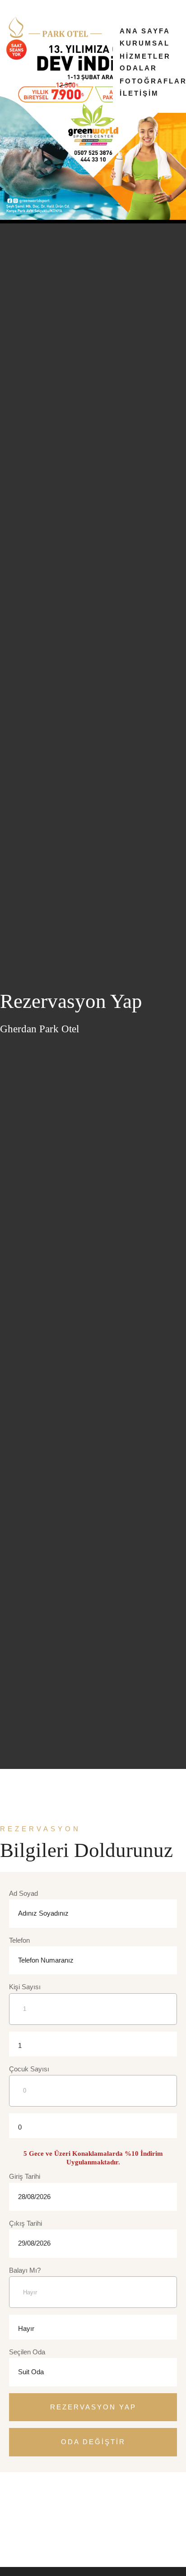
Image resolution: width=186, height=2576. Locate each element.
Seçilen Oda (27, 2352)
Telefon (19, 1940)
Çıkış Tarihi (26, 2223)
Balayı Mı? (25, 2270)
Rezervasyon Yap (93, 2407)
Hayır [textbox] (26, 2328)
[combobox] (26, 2044)
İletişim (139, 93)
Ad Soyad (23, 1893)
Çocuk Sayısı (29, 2069)
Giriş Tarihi (25, 2176)
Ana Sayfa (145, 31)
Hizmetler (145, 56)
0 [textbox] (20, 2127)
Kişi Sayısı (25, 1987)
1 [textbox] (20, 2045)
